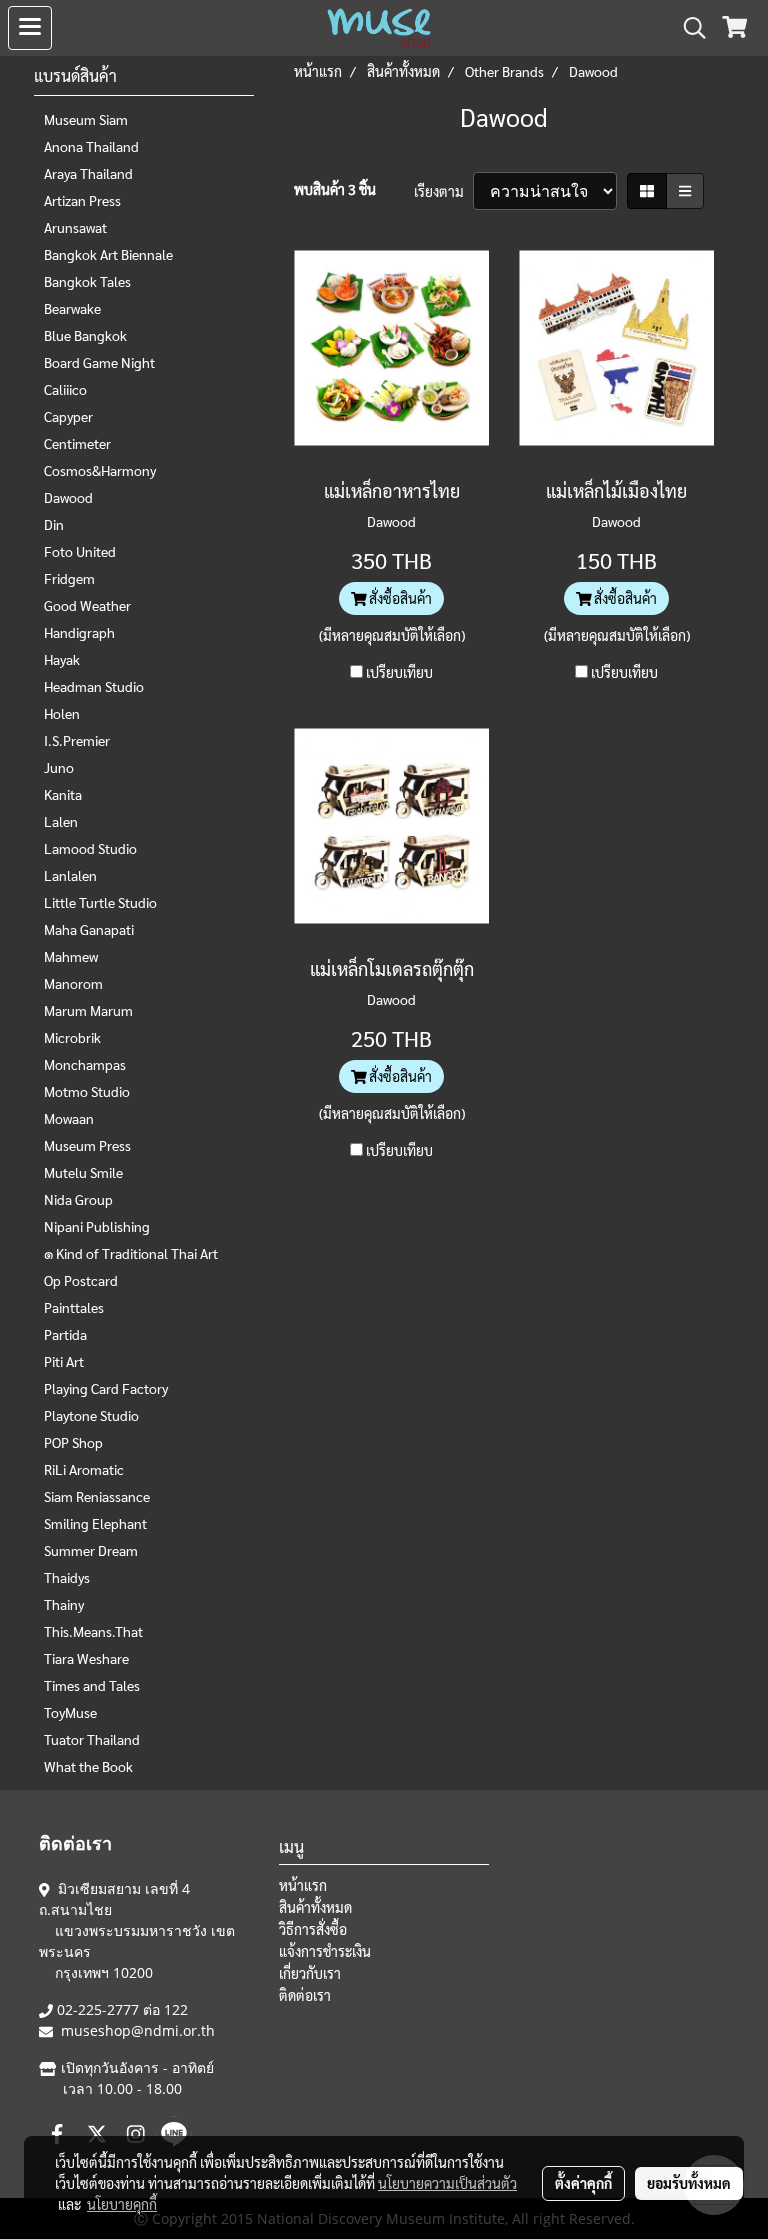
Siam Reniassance (97, 1496)
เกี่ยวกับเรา (310, 1973)
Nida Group (78, 1199)
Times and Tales (92, 1685)
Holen (62, 713)
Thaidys (67, 1577)
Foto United (80, 551)
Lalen (61, 821)
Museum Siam (86, 119)
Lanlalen (70, 875)
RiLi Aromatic (84, 1469)
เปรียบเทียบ (399, 672)
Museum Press (87, 1145)
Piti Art (64, 1361)
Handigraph (79, 632)
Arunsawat (75, 227)
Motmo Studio (87, 1091)
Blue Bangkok (85, 335)
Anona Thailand (91, 146)
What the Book (88, 1766)
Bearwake (72, 308)
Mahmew (71, 956)
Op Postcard (81, 1280)
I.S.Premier (77, 740)
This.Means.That (93, 1631)
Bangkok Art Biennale (108, 254)
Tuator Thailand (92, 1739)
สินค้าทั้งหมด (315, 1907)
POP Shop (73, 1442)
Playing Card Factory (106, 1388)
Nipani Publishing (97, 1226)
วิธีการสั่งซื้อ (313, 1929)
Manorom (73, 983)
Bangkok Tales (87, 281)
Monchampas (85, 1064)
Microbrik (72, 1037)
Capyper (68, 416)
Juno (59, 767)
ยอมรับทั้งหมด (689, 2183)
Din (54, 524)
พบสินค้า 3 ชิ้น (335, 189)
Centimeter (77, 443)
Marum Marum (88, 1010)
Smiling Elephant (95, 1523)
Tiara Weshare (86, 1658)
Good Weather (87, 605)
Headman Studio (94, 686)
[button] (688, 28)
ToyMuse (70, 1712)
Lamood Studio (90, 848)
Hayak (62, 659)
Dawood (68, 497)
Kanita (63, 794)
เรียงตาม (443, 191)
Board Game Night (99, 362)
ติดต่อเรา (305, 1995)
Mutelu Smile (83, 1172)
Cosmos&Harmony (100, 470)
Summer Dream (91, 1550)
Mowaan (69, 1118)
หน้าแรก (303, 1885)
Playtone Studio (91, 1415)
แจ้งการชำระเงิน (325, 1951)
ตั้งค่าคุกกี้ (583, 2183)
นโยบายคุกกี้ (122, 2204)
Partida (65, 1334)
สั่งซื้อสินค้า (399, 598)
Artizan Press (82, 200)
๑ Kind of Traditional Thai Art (131, 1253)
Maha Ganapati (89, 929)
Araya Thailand (88, 173)
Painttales (74, 1307)
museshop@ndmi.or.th (138, 2030)
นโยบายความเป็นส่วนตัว (447, 2183)
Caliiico (65, 389)
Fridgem (69, 578)
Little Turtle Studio (100, 902)
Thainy (64, 1604)
